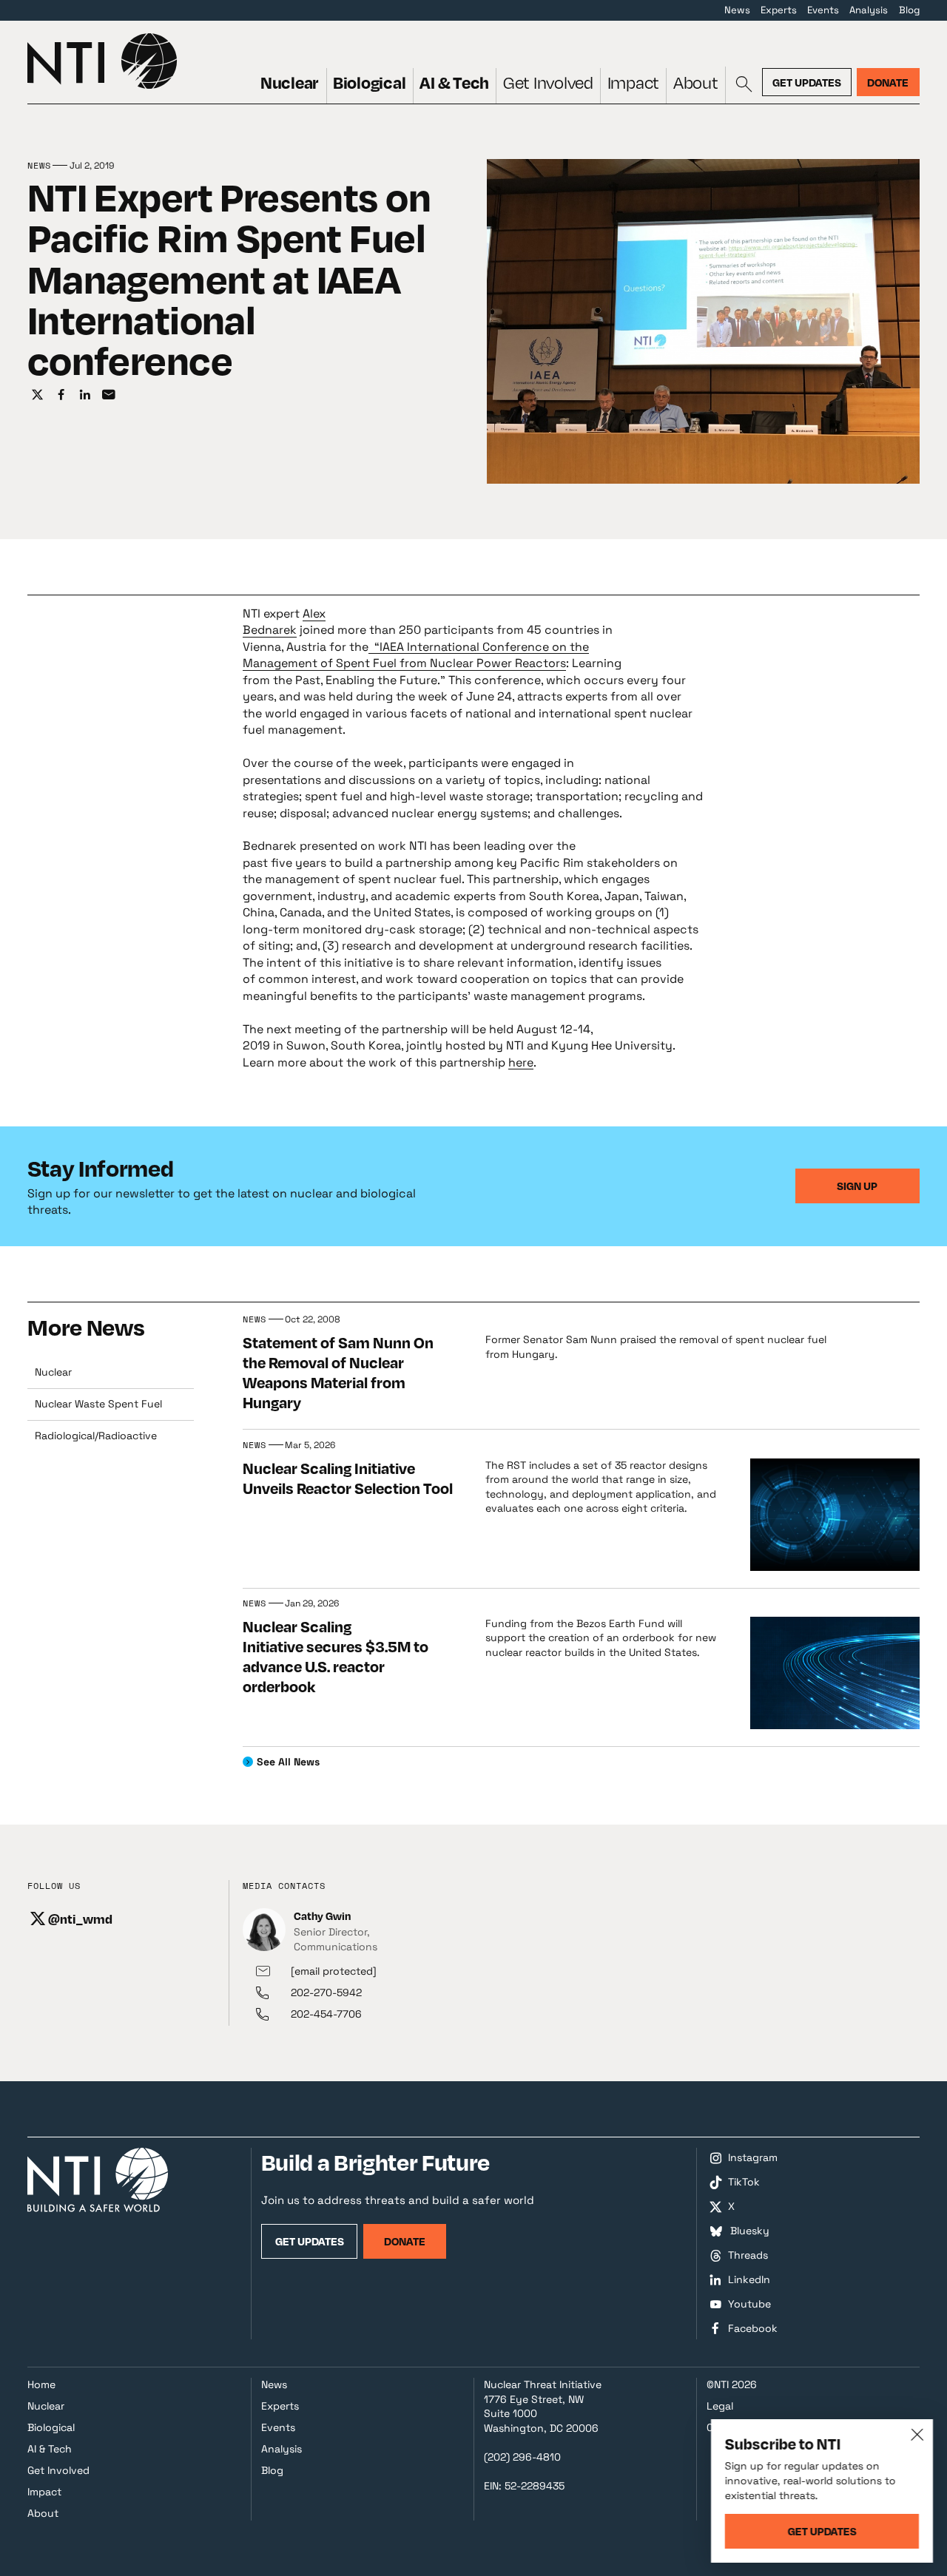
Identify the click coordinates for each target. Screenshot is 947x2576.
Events (823, 10)
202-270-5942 (326, 1992)
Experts (779, 10)
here (521, 1062)
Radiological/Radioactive (96, 1436)
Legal (720, 2406)
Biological (370, 82)
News (737, 10)
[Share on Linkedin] (85, 394)
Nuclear (290, 82)
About (696, 82)
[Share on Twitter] (37, 394)
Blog (909, 10)
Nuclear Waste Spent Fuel (98, 1404)
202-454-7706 (326, 2014)
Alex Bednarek (284, 622)
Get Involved (548, 82)
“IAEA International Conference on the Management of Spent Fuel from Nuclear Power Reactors (416, 655)
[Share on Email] (109, 394)
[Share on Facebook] (61, 394)
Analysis (869, 10)
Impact (634, 82)
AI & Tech (454, 82)
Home (41, 2384)
